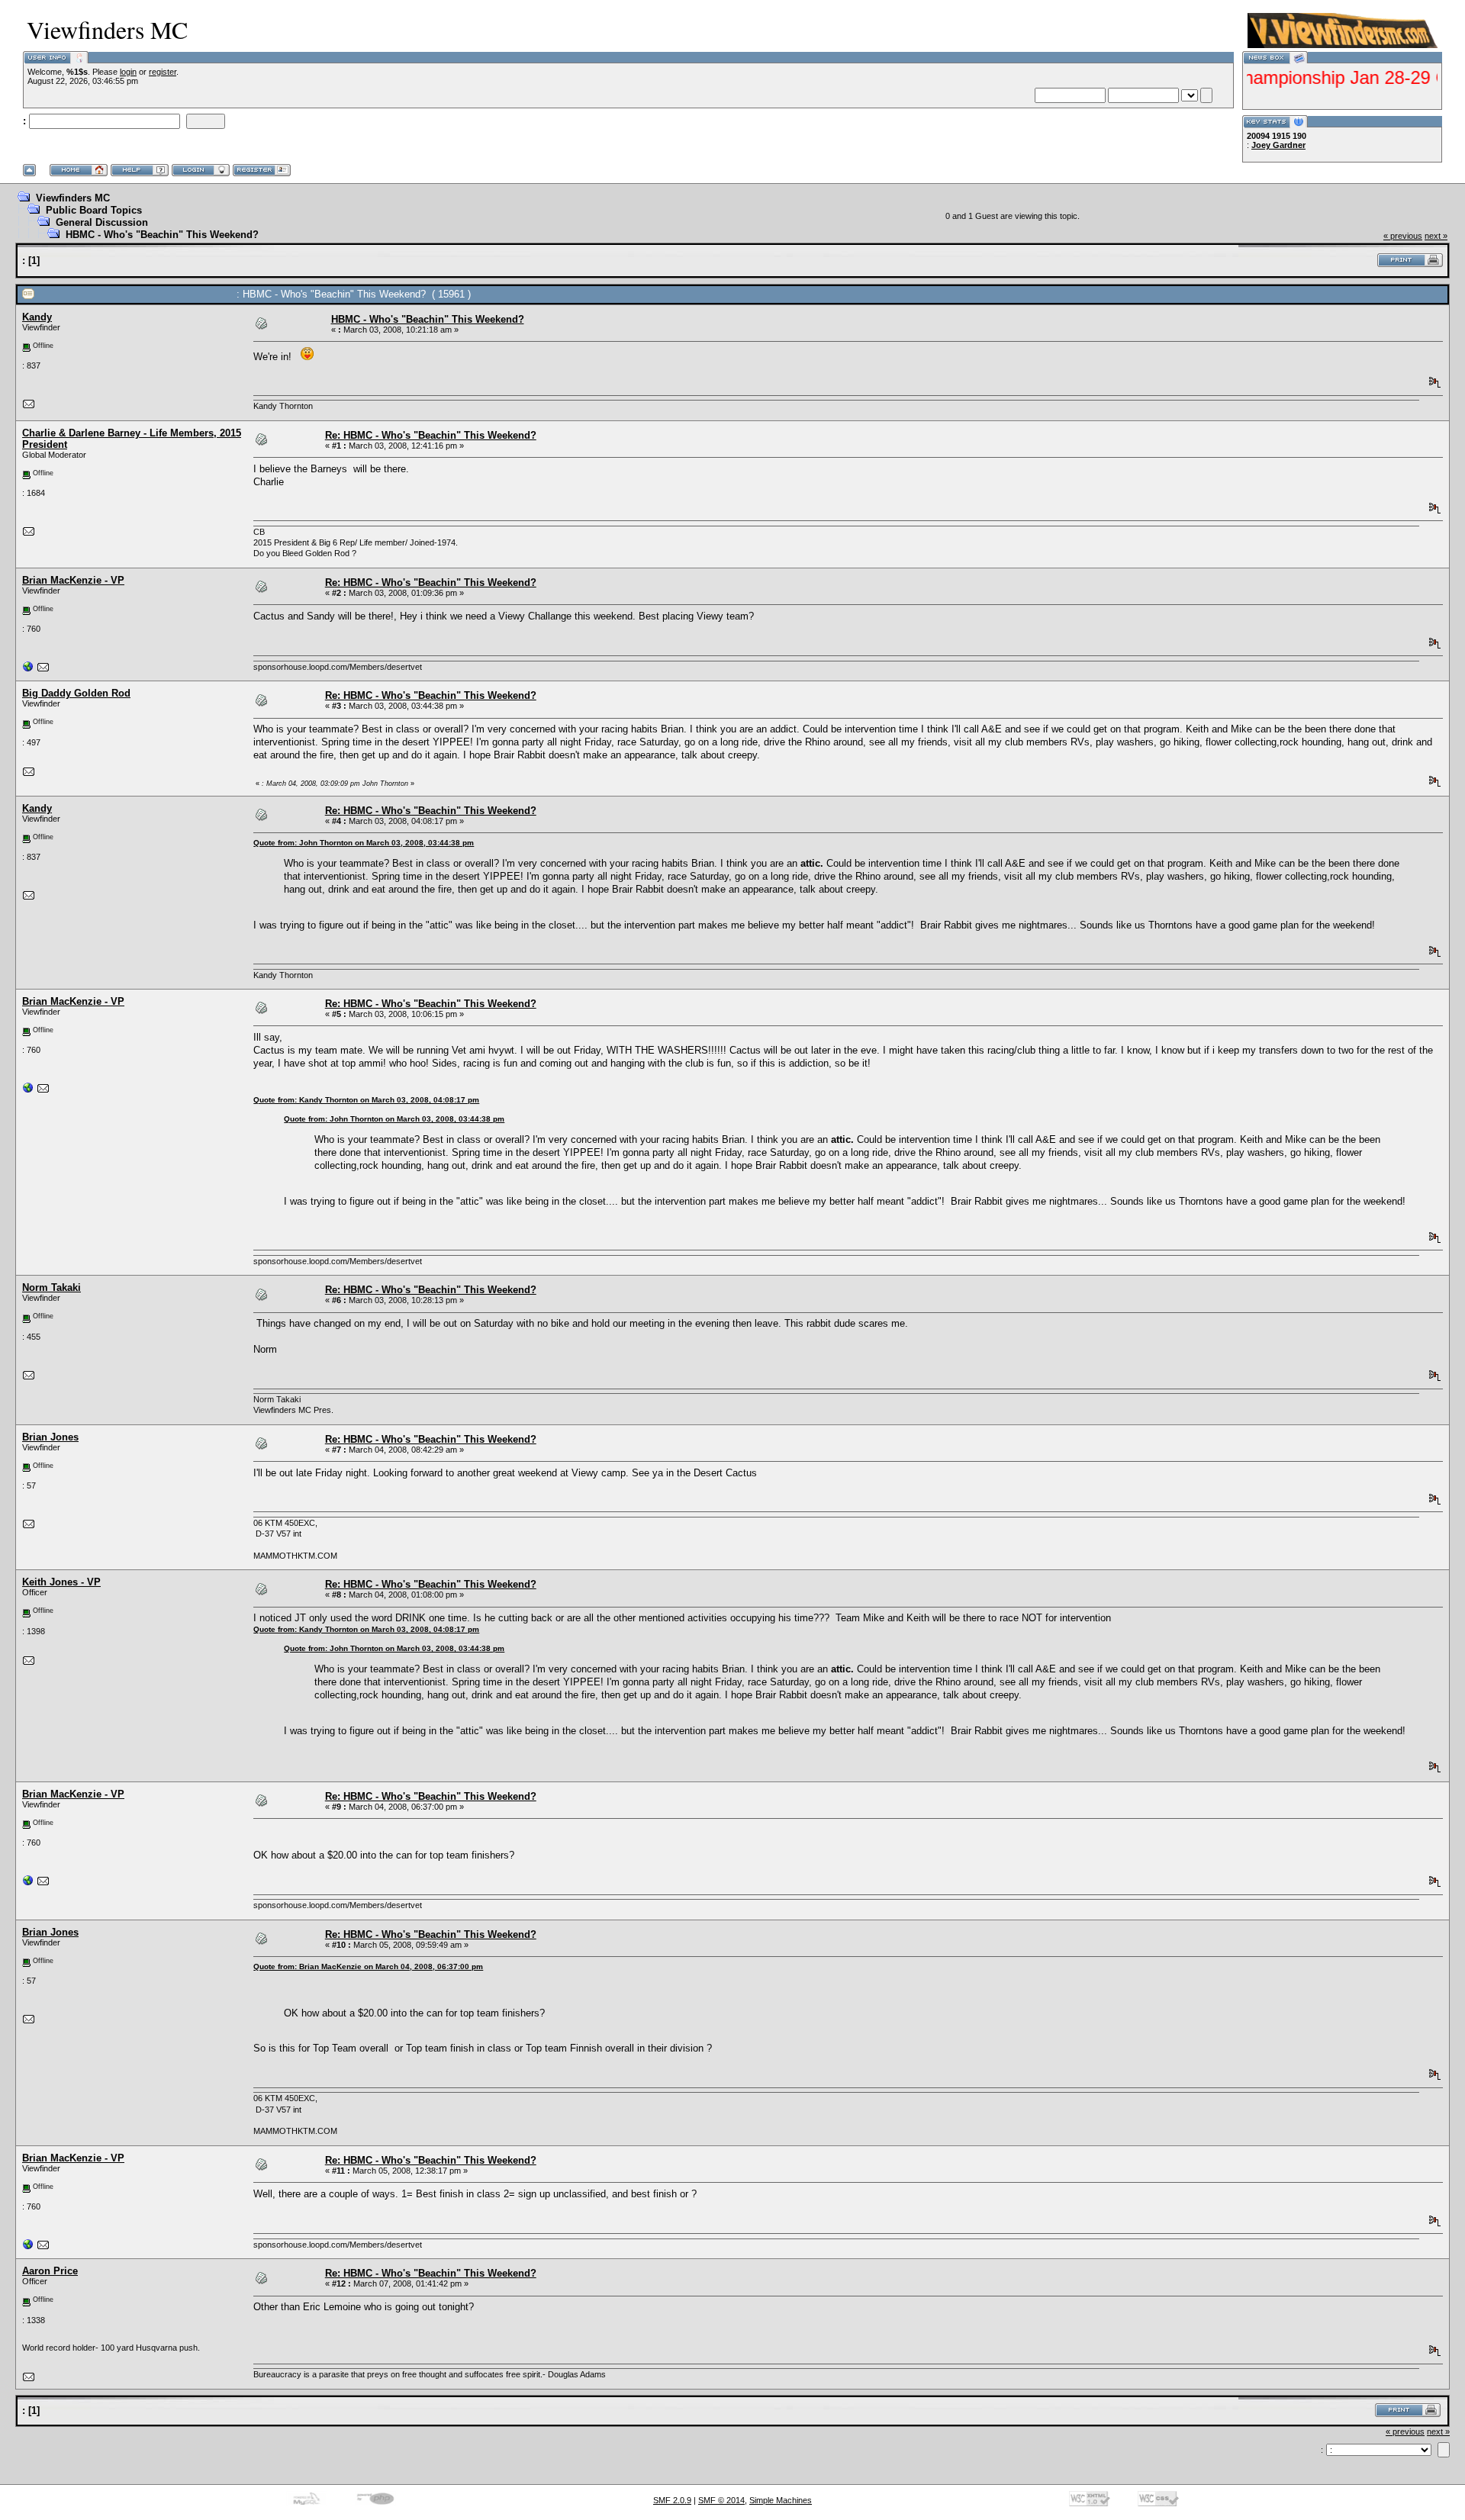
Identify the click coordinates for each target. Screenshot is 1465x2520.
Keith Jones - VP (61, 1582)
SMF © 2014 (721, 2500)
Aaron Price (50, 2271)
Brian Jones (50, 1437)
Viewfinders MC (73, 198)
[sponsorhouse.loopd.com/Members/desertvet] (28, 670)
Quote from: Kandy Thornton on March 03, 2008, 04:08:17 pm (366, 1100)
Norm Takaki (52, 1287)
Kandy (37, 317)
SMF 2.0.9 (672, 2500)
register (163, 72)
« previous (1403, 236)
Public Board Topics (94, 210)
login (128, 72)
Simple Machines (781, 2500)
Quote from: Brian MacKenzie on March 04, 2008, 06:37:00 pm (368, 1966)
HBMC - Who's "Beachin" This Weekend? (162, 235)
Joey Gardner (1278, 145)
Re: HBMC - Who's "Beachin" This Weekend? (431, 435)
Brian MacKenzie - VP (73, 580)
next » (1436, 236)
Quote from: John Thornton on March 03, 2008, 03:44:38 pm (364, 843)
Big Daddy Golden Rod (76, 693)
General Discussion (102, 222)
